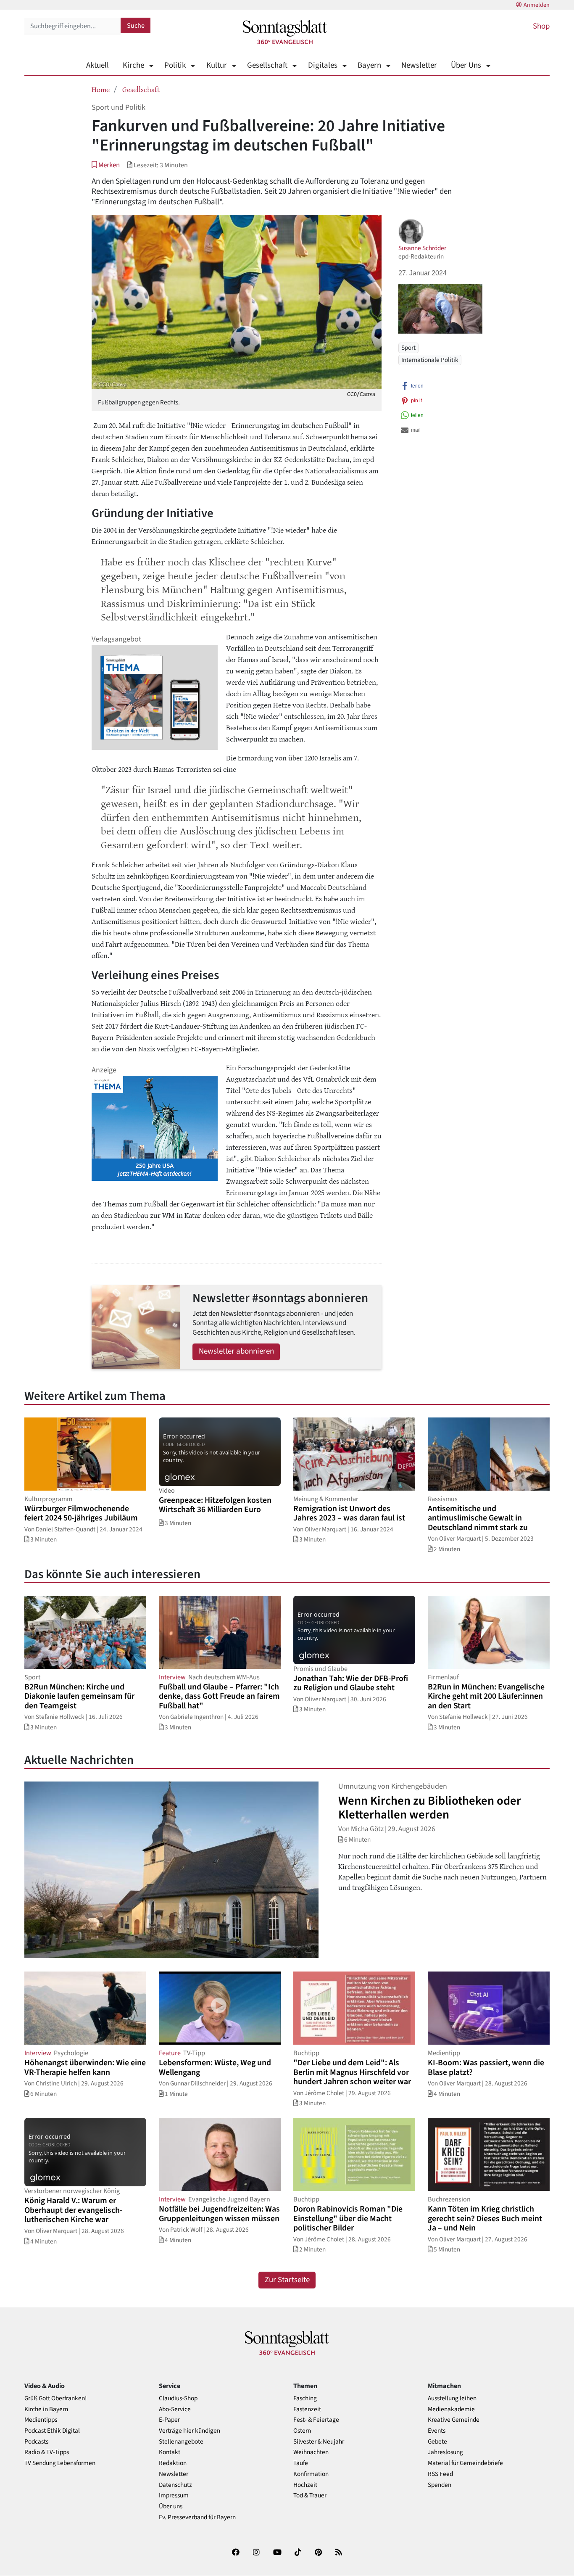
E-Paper (169, 2420)
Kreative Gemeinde (454, 2420)
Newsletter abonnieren (236, 1351)
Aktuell (97, 65)
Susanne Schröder (422, 248)
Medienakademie (451, 2409)
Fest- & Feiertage (316, 2420)
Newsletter (419, 65)
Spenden (440, 2485)
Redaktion (173, 2463)
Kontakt (170, 2452)
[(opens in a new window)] (236, 2554)
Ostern (302, 2431)
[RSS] (339, 2554)
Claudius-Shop (178, 2398)
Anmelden (537, 5)
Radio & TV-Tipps (47, 2452)
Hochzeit (305, 2485)
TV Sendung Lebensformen (60, 2463)
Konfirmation (311, 2474)
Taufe (301, 2463)
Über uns (171, 2506)
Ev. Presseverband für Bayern (197, 2517)
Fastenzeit (307, 2409)
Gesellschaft (267, 65)
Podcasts (36, 2442)
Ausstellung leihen (452, 2398)
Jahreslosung (445, 2452)
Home (101, 89)
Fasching (305, 2398)
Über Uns (466, 65)
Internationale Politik (430, 360)
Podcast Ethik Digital (52, 2431)
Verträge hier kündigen (190, 2431)
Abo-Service (175, 2409)
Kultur (216, 65)
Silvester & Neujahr (319, 2442)
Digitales (323, 65)
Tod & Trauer (310, 2495)
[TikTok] (298, 2554)
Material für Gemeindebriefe (465, 2463)
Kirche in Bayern (46, 2409)
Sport (408, 348)
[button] (106, 165)
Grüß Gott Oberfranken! (55, 2398)
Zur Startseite (287, 2280)
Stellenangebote (181, 2442)
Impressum (174, 2495)
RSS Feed (440, 2474)
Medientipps (41, 2420)
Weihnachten (311, 2452)
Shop (541, 26)
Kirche (133, 65)
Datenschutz (175, 2485)
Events (437, 2431)
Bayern (369, 65)
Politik (175, 65)
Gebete (437, 2442)
